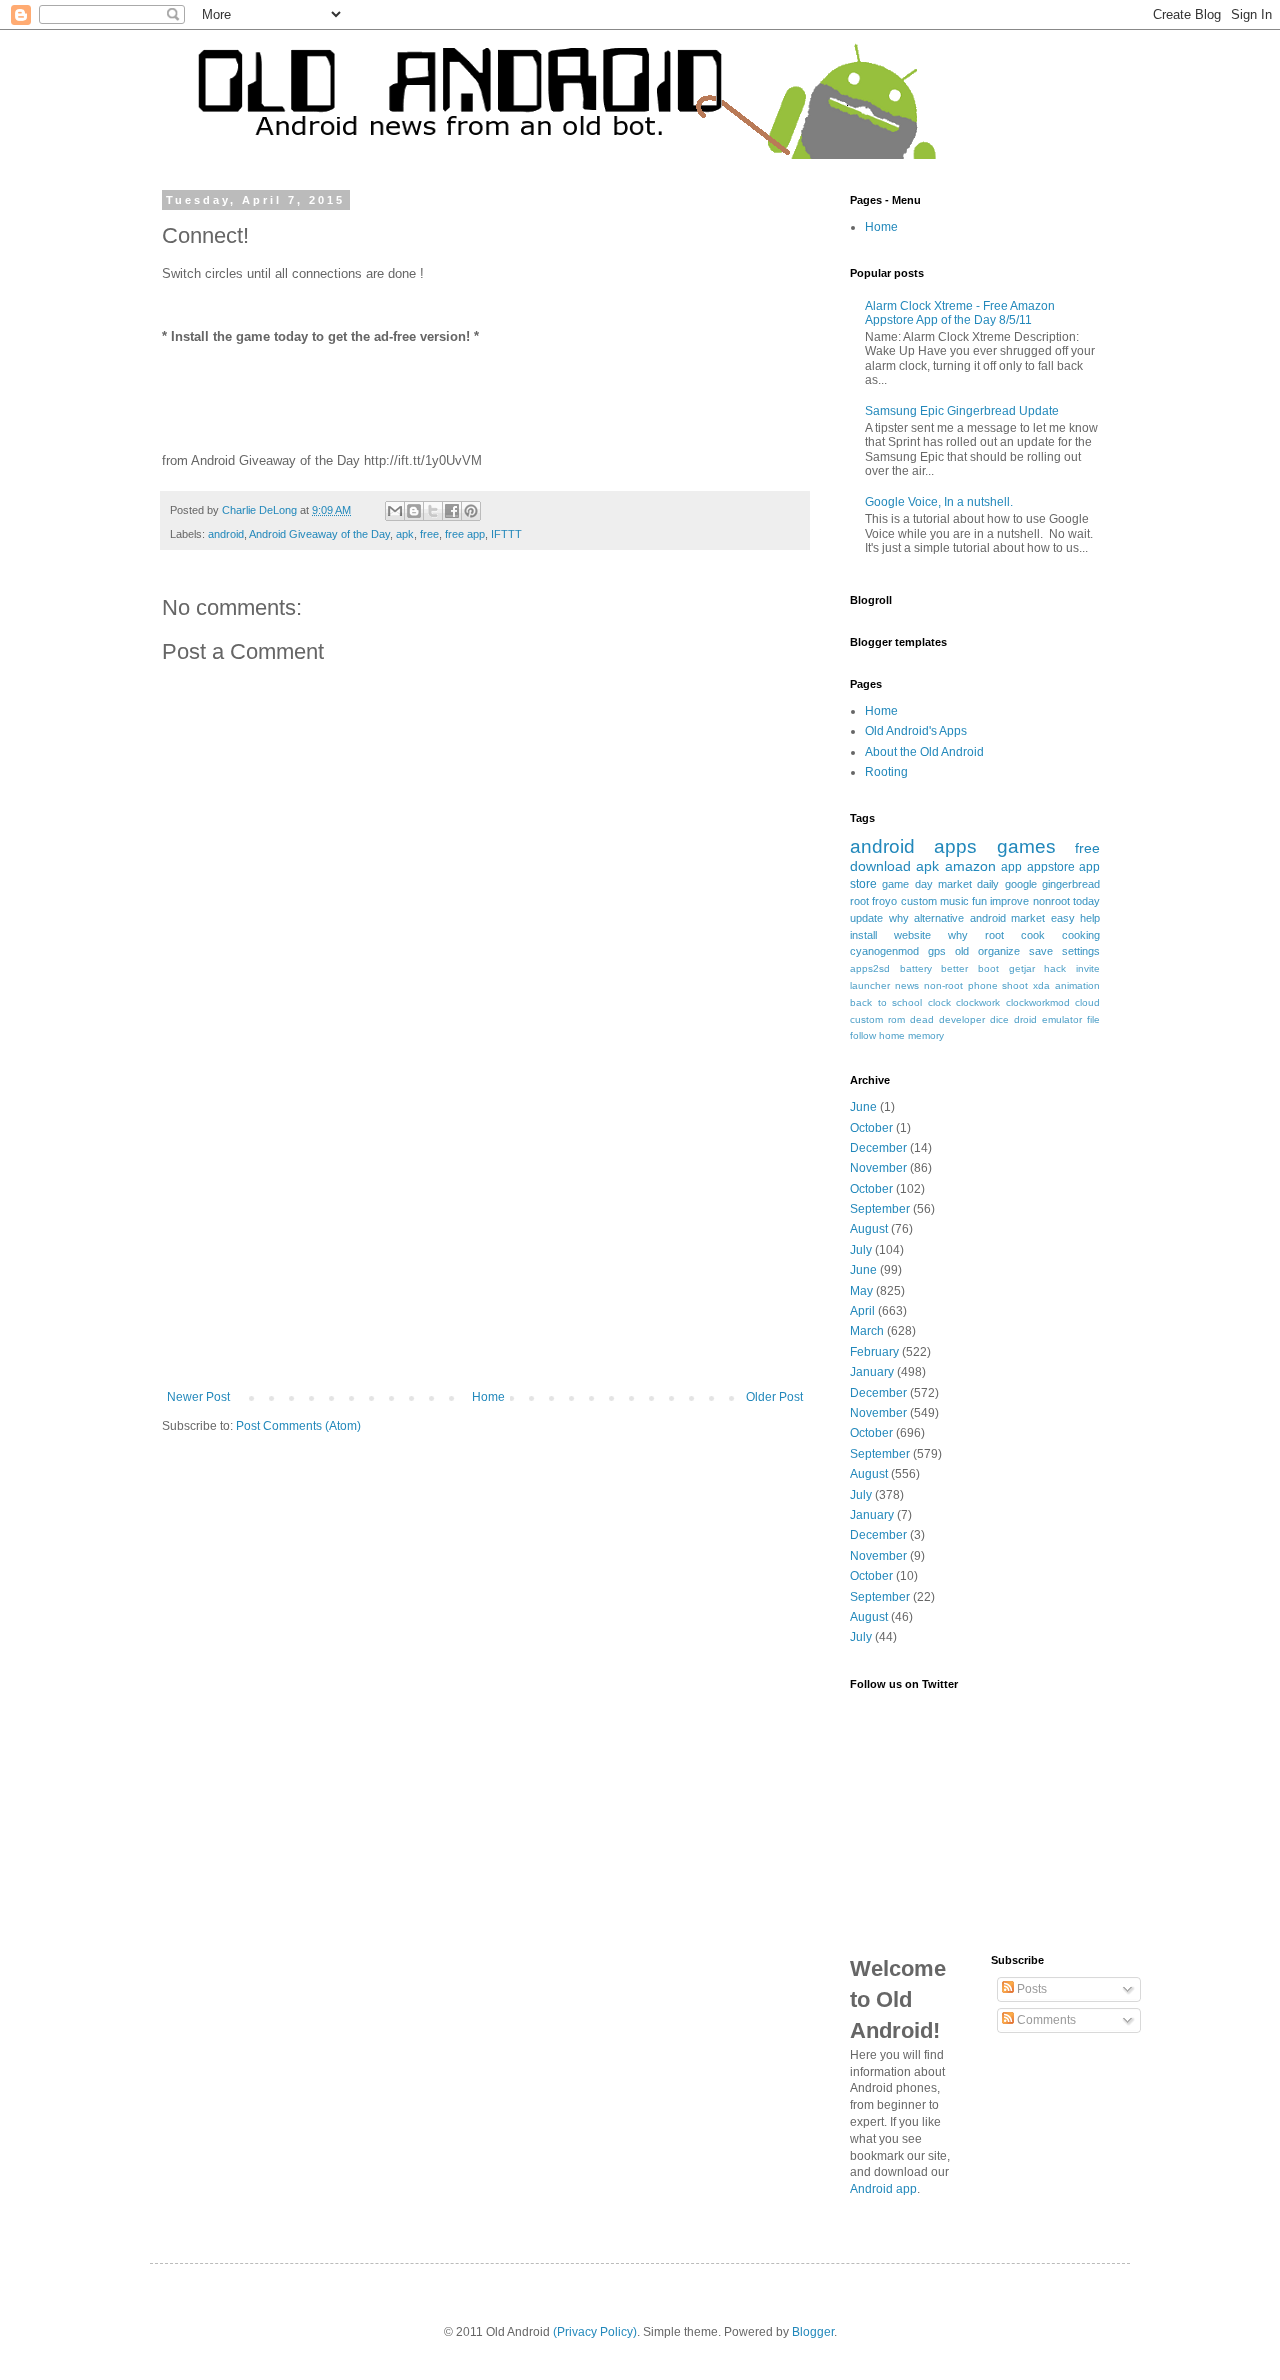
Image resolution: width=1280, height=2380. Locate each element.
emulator (1062, 1019)
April (862, 1311)
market (955, 884)
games (1026, 846)
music (954, 901)
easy (1063, 918)
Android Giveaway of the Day (319, 534)
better (954, 968)
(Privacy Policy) (595, 2332)
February (874, 1352)
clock (939, 1002)
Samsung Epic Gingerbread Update (962, 411)
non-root (943, 985)
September (880, 1209)
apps (955, 846)
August (869, 1229)
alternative (939, 918)
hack (1055, 968)
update (866, 918)
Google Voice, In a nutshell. (939, 502)
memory (926, 1035)
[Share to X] (433, 511)
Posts (1030, 1989)
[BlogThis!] (414, 511)
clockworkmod (1038, 1002)
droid (1025, 1019)
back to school (886, 1002)
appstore (1051, 867)
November (878, 1168)
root (859, 901)
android (226, 534)
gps (937, 951)
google (1021, 884)
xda (1041, 985)
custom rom (877, 1019)
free (429, 534)
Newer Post (198, 1397)
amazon (970, 866)
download (880, 866)
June (863, 1107)
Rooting (886, 772)
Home (488, 1397)
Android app (883, 2189)
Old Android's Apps (916, 731)
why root (976, 935)
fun (979, 901)
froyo (884, 901)
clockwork (978, 1002)
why (899, 918)
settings (1081, 951)
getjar (1022, 968)
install (863, 935)
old (962, 951)
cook (1033, 935)
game (895, 884)
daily (988, 884)
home (892, 1035)
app (1011, 867)
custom (919, 901)
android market (1008, 918)
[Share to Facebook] (452, 511)
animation (1077, 985)
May (861, 1291)
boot (988, 968)
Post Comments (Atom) (298, 1426)
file (1093, 1019)
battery (916, 968)
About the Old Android (924, 752)
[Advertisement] (485, 1240)
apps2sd (870, 968)
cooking (1081, 935)
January (872, 1372)
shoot (1015, 985)
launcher (870, 985)
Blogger (813, 2332)
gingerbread (1071, 884)
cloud (1087, 1002)
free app (465, 534)
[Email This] (395, 511)
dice (999, 1019)
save (1041, 951)
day (924, 884)
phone (983, 985)
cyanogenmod (884, 951)
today (1086, 901)
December (878, 1148)
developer (962, 1019)
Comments (1045, 2020)
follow (863, 1035)
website (912, 935)
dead (922, 1019)
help (1090, 918)
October (871, 1128)
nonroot (1051, 901)
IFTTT (506, 534)
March (867, 1331)
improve (1009, 901)
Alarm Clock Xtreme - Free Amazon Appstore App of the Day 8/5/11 (960, 313)
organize (999, 951)
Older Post (774, 1397)
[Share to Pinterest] (471, 511)
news (907, 985)
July (861, 1250)
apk (405, 534)
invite (1088, 968)
